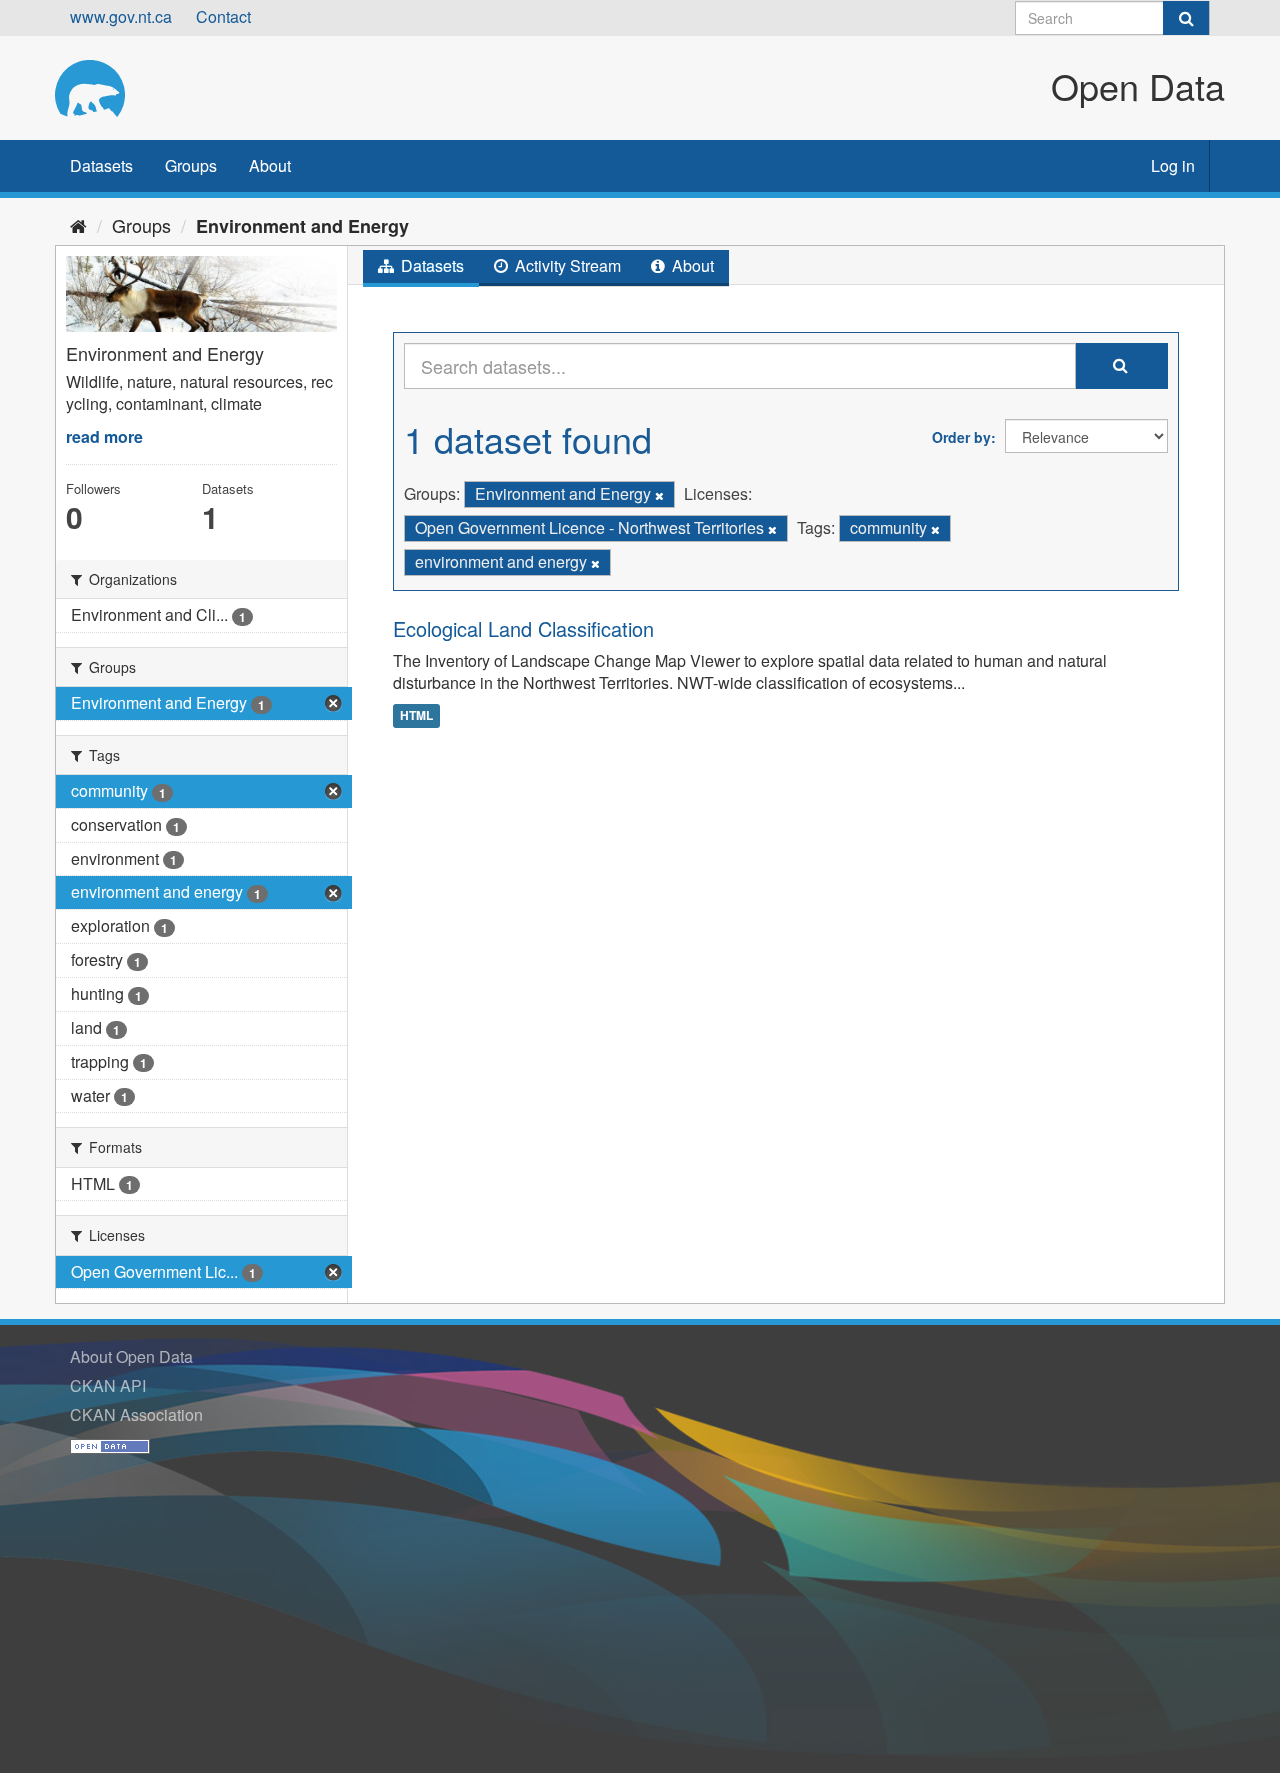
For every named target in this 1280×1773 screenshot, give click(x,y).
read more (104, 436)
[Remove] (659, 495)
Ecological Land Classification (523, 628)
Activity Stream (566, 265)
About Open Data (131, 1356)
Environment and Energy (302, 226)
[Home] (78, 225)
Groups (191, 165)
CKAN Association (136, 1414)
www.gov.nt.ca (121, 16)
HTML (416, 715)
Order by (961, 437)
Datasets (101, 165)
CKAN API (108, 1385)
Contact (223, 16)
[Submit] (1186, 18)
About (270, 165)
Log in (1173, 165)
